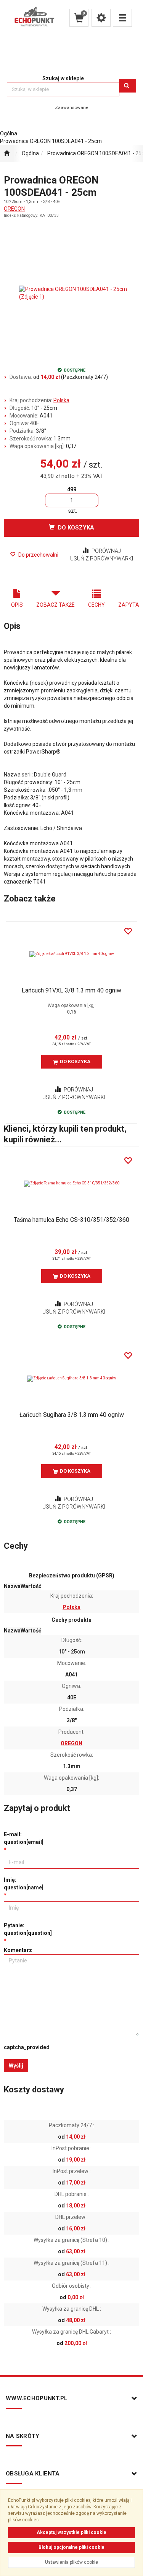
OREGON (14, 209)
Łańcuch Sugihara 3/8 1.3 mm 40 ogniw (72, 1415)
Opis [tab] (17, 605)
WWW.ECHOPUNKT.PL (37, 2398)
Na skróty (23, 2436)
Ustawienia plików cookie (71, 2562)
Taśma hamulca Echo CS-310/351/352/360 (71, 1220)
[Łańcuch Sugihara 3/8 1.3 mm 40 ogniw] (71, 1379)
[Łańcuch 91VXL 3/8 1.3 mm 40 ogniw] (71, 954)
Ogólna (30, 153)
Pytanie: (28, 1929)
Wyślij (16, 2066)
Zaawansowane (71, 107)
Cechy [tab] (96, 605)
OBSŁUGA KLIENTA (33, 2474)
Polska (61, 400)
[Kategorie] (122, 18)
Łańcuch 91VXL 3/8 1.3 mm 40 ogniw (71, 990)
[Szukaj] (128, 86)
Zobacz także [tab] (55, 605)
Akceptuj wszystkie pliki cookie (71, 2532)
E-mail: (24, 1838)
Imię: (24, 1884)
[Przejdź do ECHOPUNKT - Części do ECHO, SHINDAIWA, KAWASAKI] (7, 154)
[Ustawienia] (101, 18)
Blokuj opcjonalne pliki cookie (71, 2547)
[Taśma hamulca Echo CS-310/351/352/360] (71, 1184)
